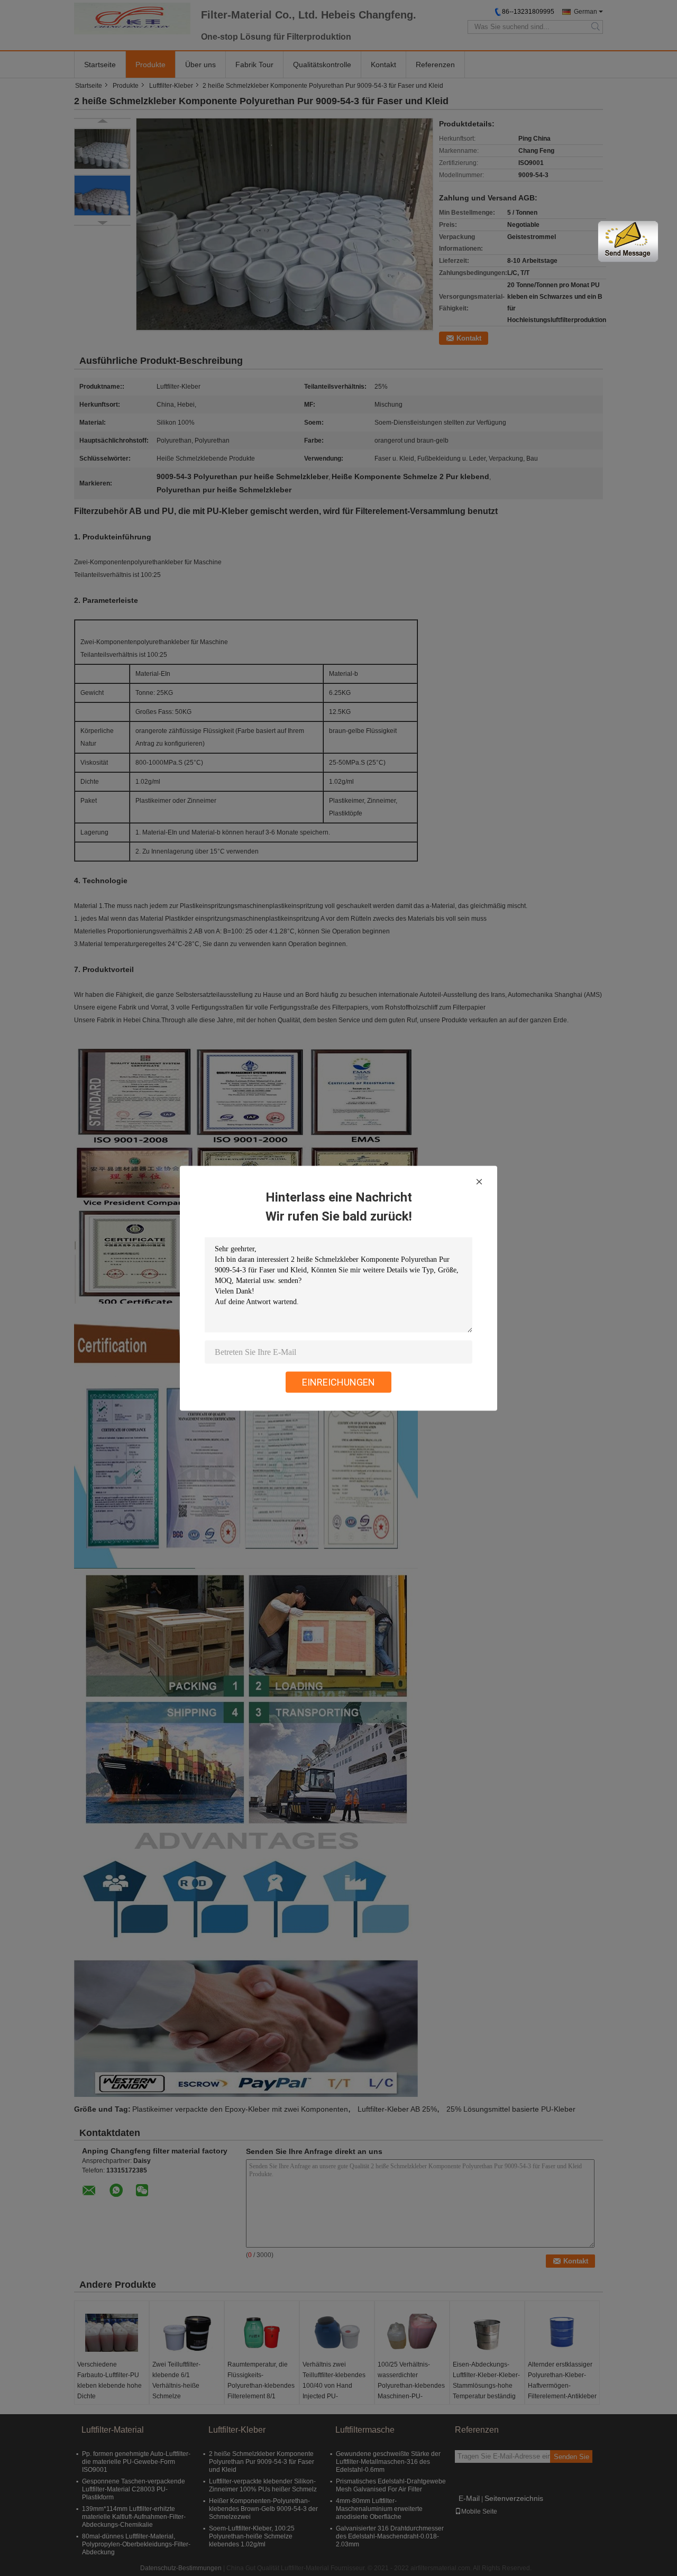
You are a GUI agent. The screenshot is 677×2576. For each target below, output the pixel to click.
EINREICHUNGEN (338, 1382)
